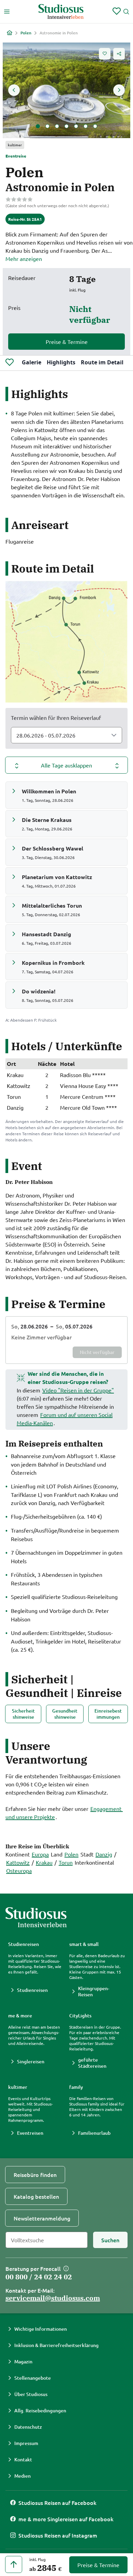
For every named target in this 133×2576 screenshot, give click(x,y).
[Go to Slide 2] (47, 126)
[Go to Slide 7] (95, 126)
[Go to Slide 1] (38, 126)
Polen (26, 33)
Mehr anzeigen (24, 259)
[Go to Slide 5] (76, 126)
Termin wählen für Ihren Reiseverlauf (56, 717)
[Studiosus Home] (61, 12)
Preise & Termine (67, 342)
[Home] (10, 33)
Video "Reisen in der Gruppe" (78, 1390)
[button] (66, 90)
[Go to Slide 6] (86, 126)
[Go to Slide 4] (66, 126)
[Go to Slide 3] (57, 126)
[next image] (119, 90)
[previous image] (14, 90)
